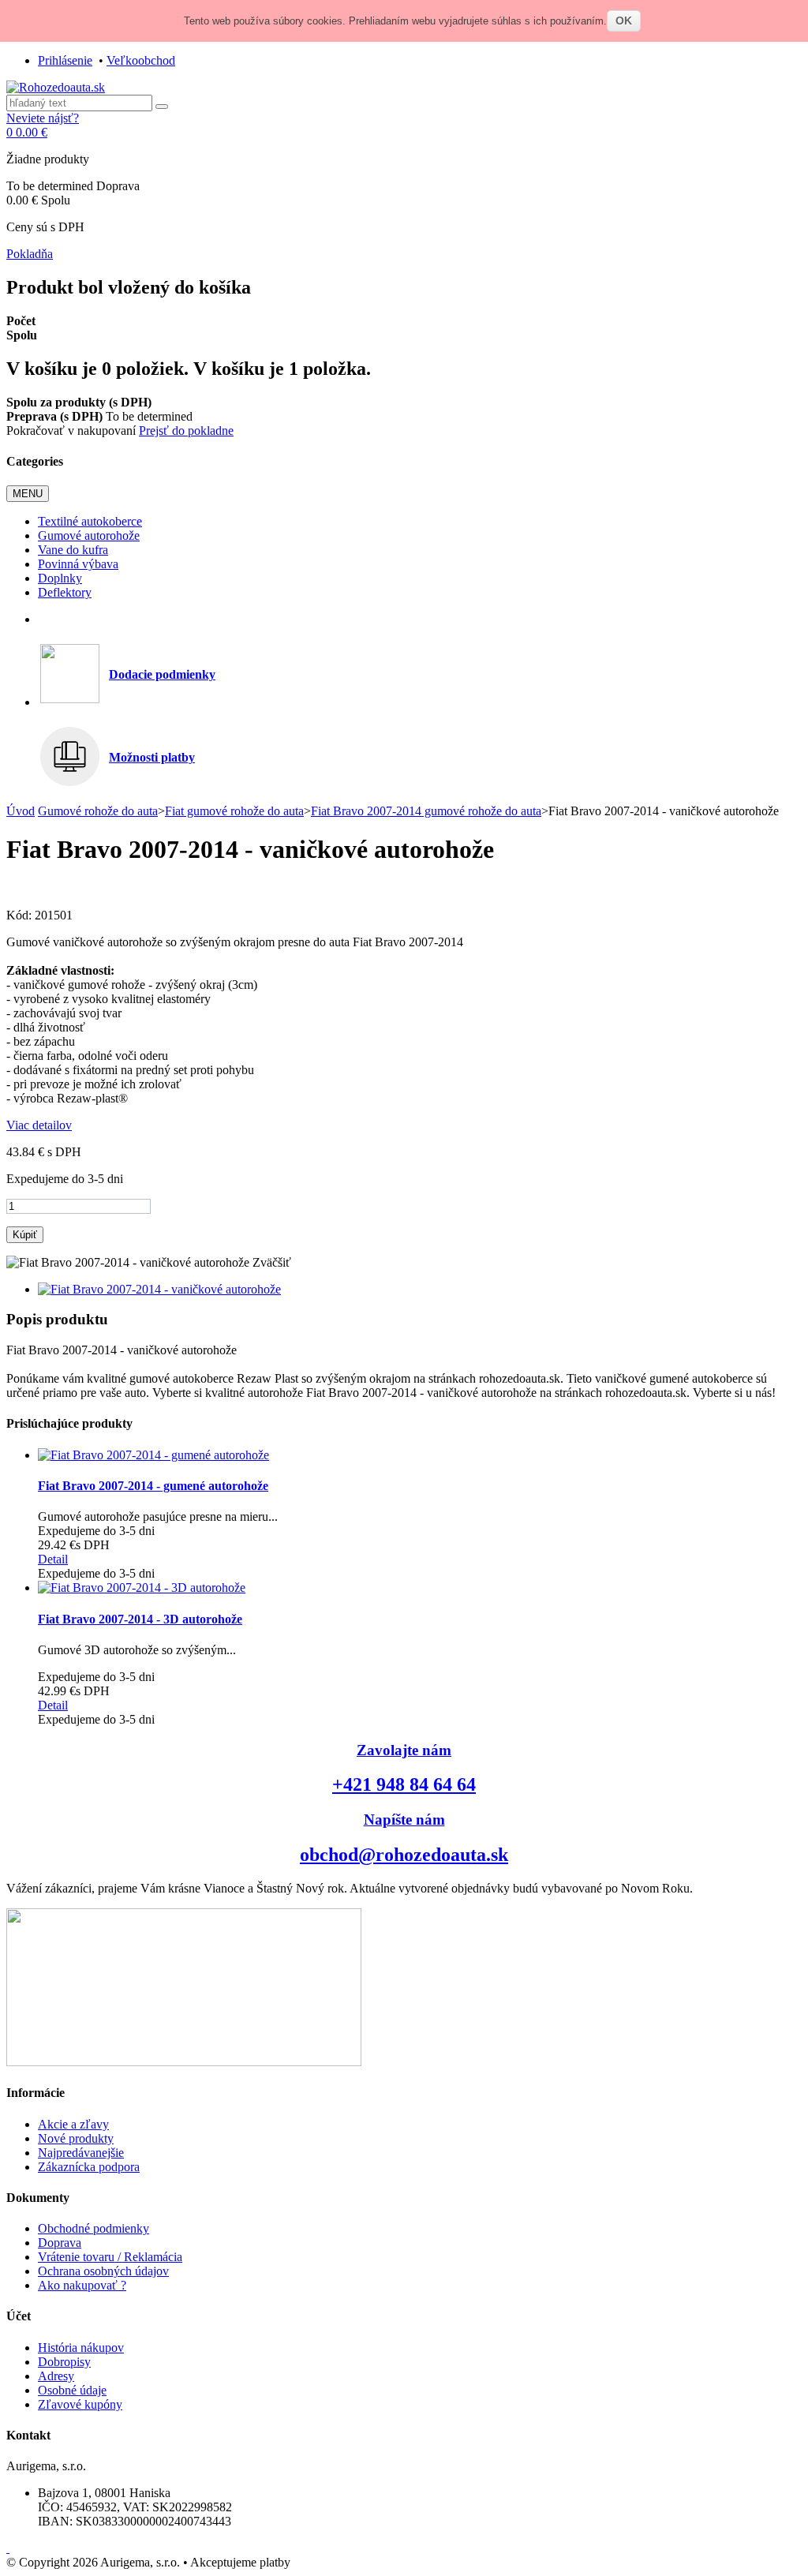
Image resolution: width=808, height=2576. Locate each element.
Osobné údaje (72, 2390)
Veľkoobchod (141, 60)
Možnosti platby (152, 757)
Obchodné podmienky (94, 2228)
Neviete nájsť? (43, 118)
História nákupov (81, 2348)
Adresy (56, 2376)
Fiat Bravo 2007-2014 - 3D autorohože (140, 1619)
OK (624, 21)
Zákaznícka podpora (89, 2167)
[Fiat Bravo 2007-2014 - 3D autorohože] (142, 1588)
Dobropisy (64, 2362)
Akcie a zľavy (73, 2124)
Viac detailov (39, 1125)
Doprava (60, 2243)
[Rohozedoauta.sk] (56, 87)
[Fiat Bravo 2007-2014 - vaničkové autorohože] (159, 1289)
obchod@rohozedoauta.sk (404, 1855)
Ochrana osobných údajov (103, 2271)
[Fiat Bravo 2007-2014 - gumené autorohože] (153, 1455)
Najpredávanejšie (81, 2153)
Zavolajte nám (404, 1750)
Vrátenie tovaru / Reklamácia (110, 2257)
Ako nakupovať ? (82, 2285)
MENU (28, 494)
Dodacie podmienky (162, 674)
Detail (53, 1559)
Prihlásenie (65, 60)
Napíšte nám (404, 1820)
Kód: (21, 915)
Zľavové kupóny (80, 2404)
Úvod (21, 811)
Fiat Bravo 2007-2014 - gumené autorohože (153, 1486)
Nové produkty (76, 2138)
